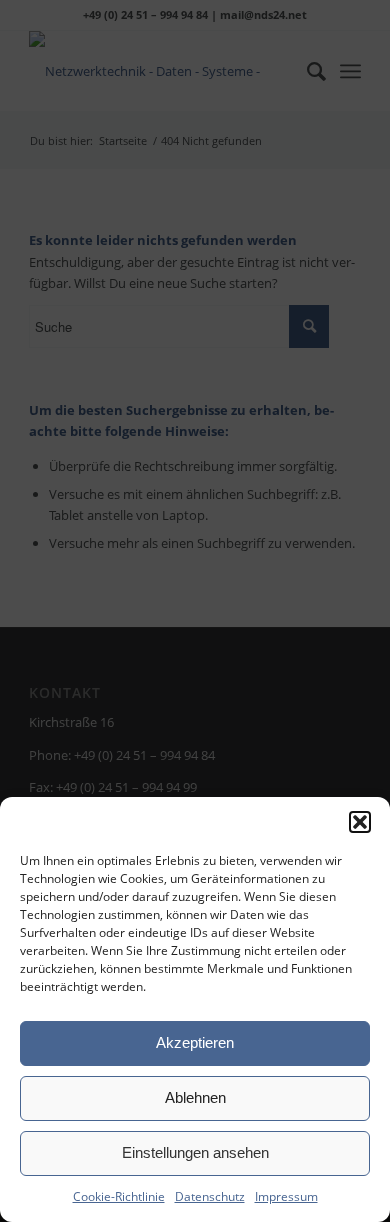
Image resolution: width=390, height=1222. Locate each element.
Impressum (286, 1196)
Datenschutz (210, 1196)
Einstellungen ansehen (195, 1152)
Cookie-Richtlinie (119, 1196)
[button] (360, 822)
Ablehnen (195, 1097)
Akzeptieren (195, 1042)
